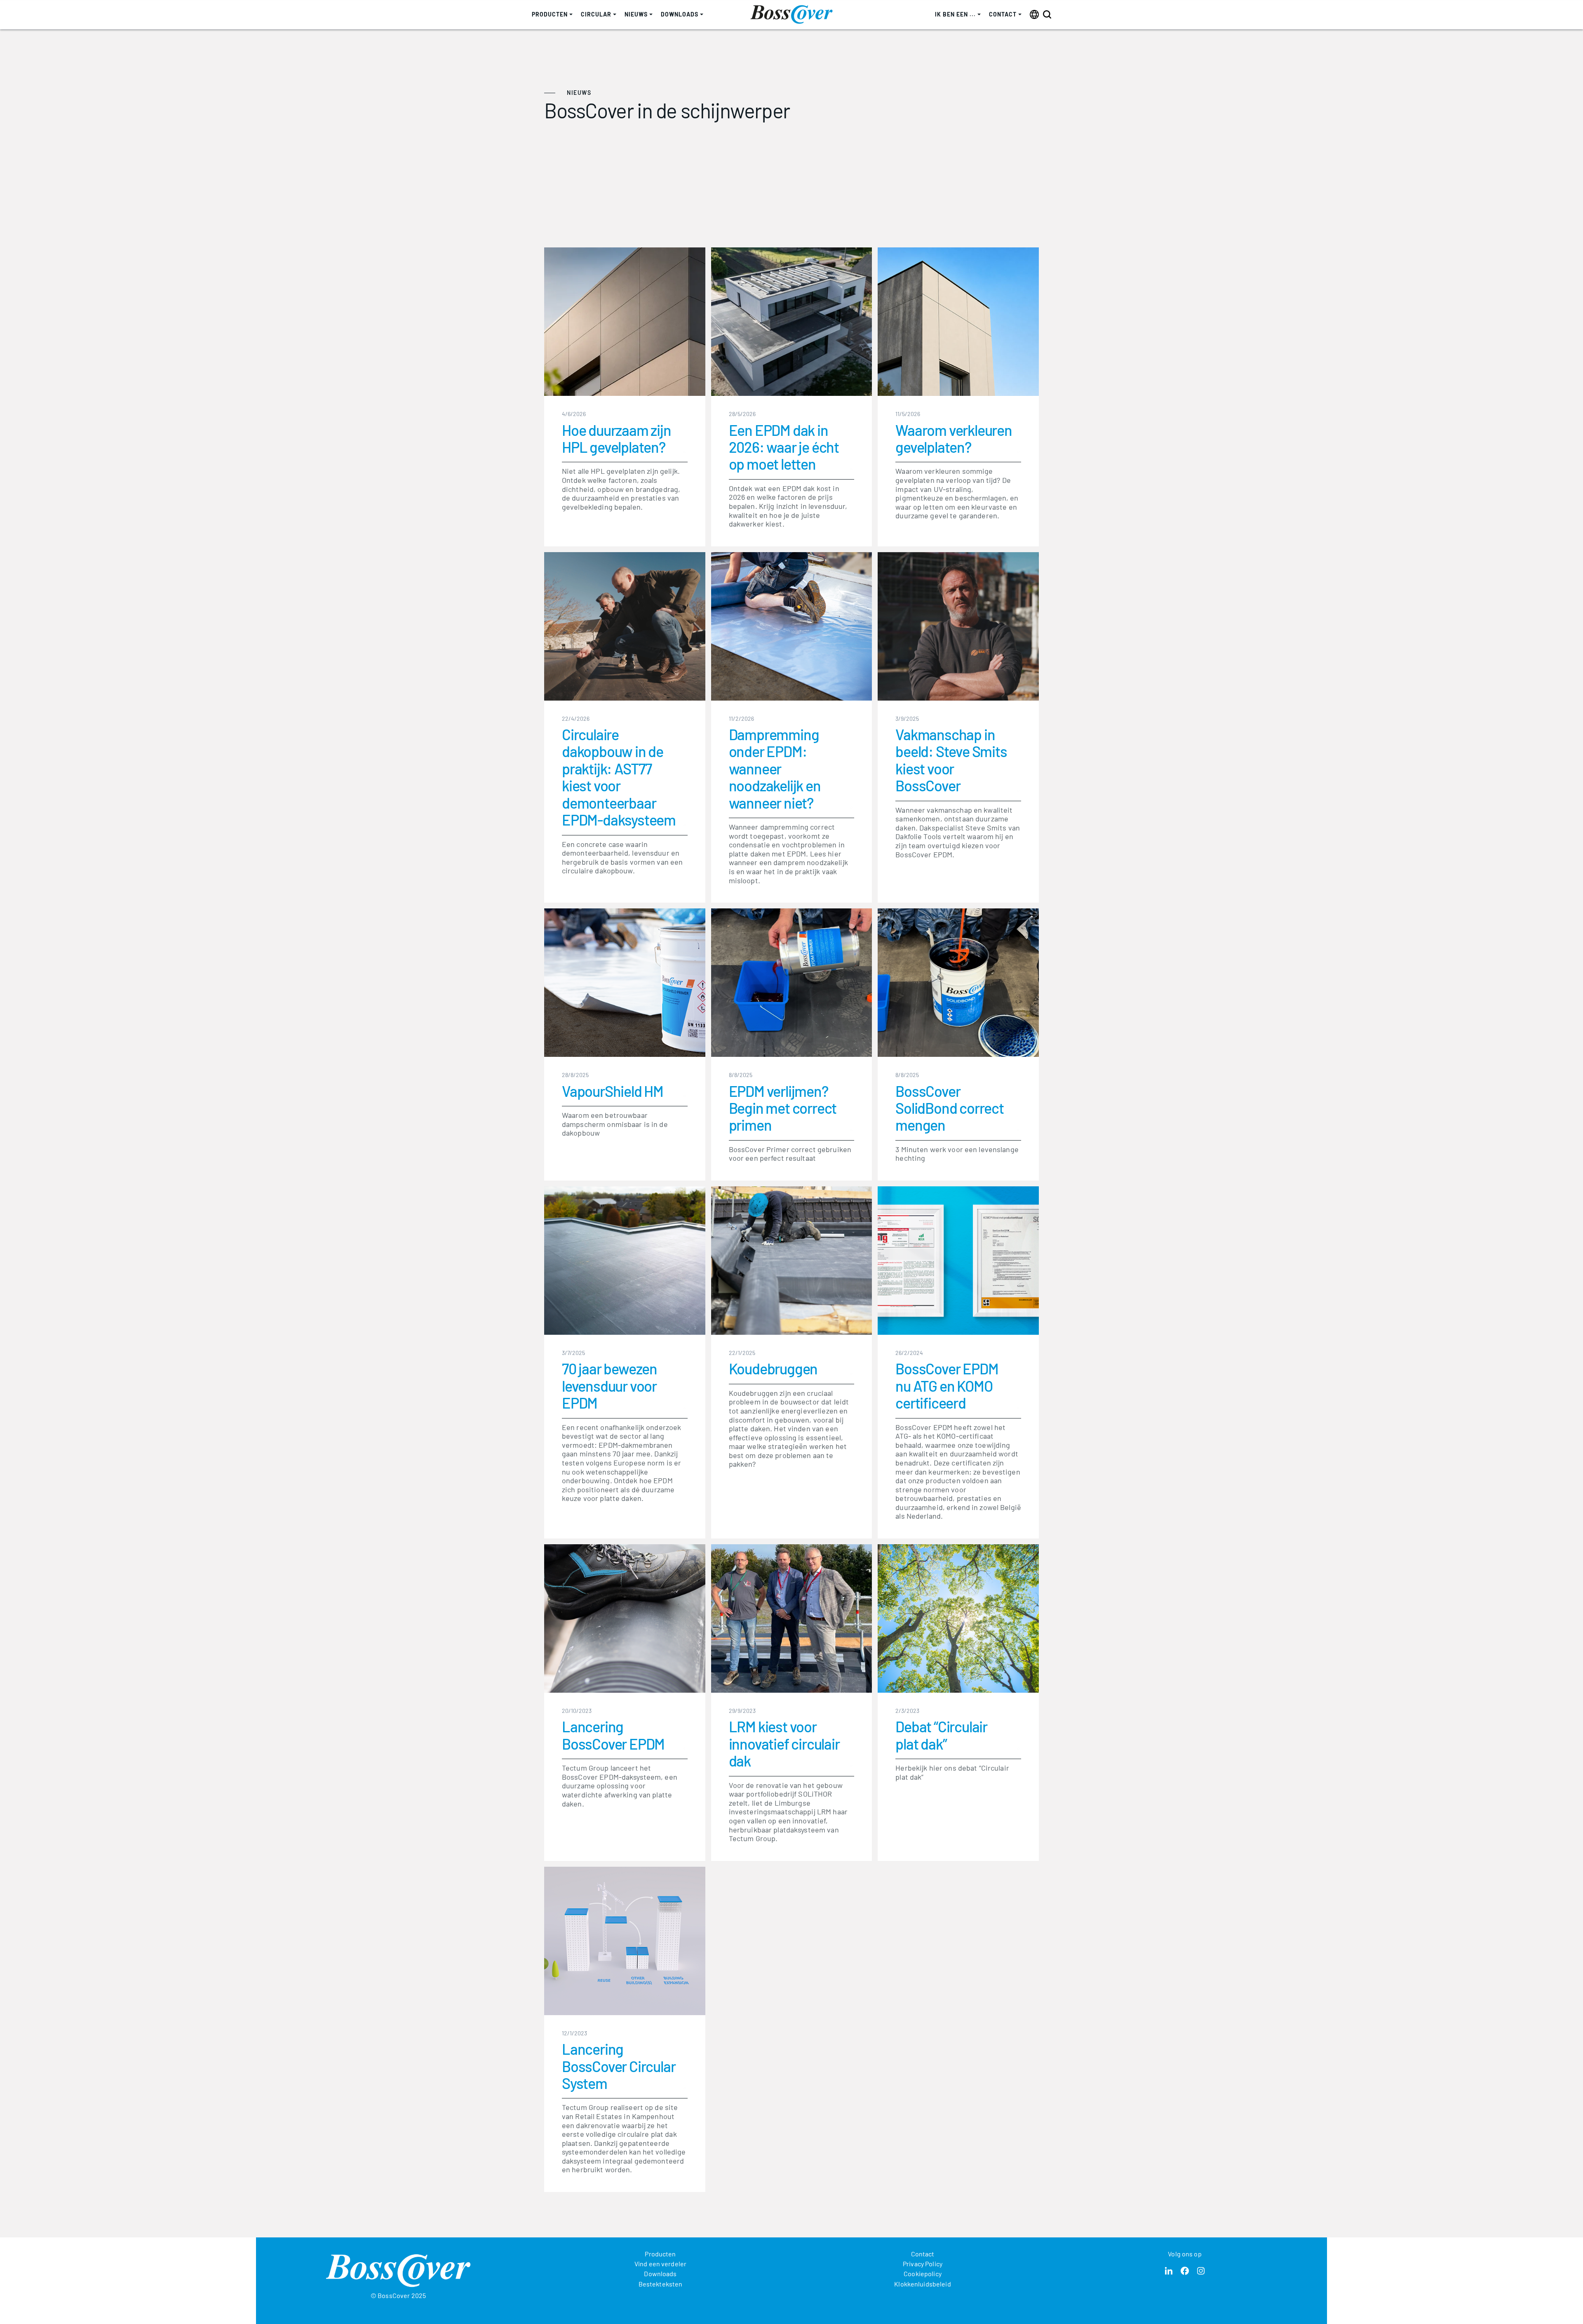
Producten (660, 2254)
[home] (791, 14)
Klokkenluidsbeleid (922, 2284)
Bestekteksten (661, 2284)
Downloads (660, 2273)
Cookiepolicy (923, 2273)
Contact (923, 2254)
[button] (552, 15)
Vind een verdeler (660, 2264)
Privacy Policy (923, 2264)
